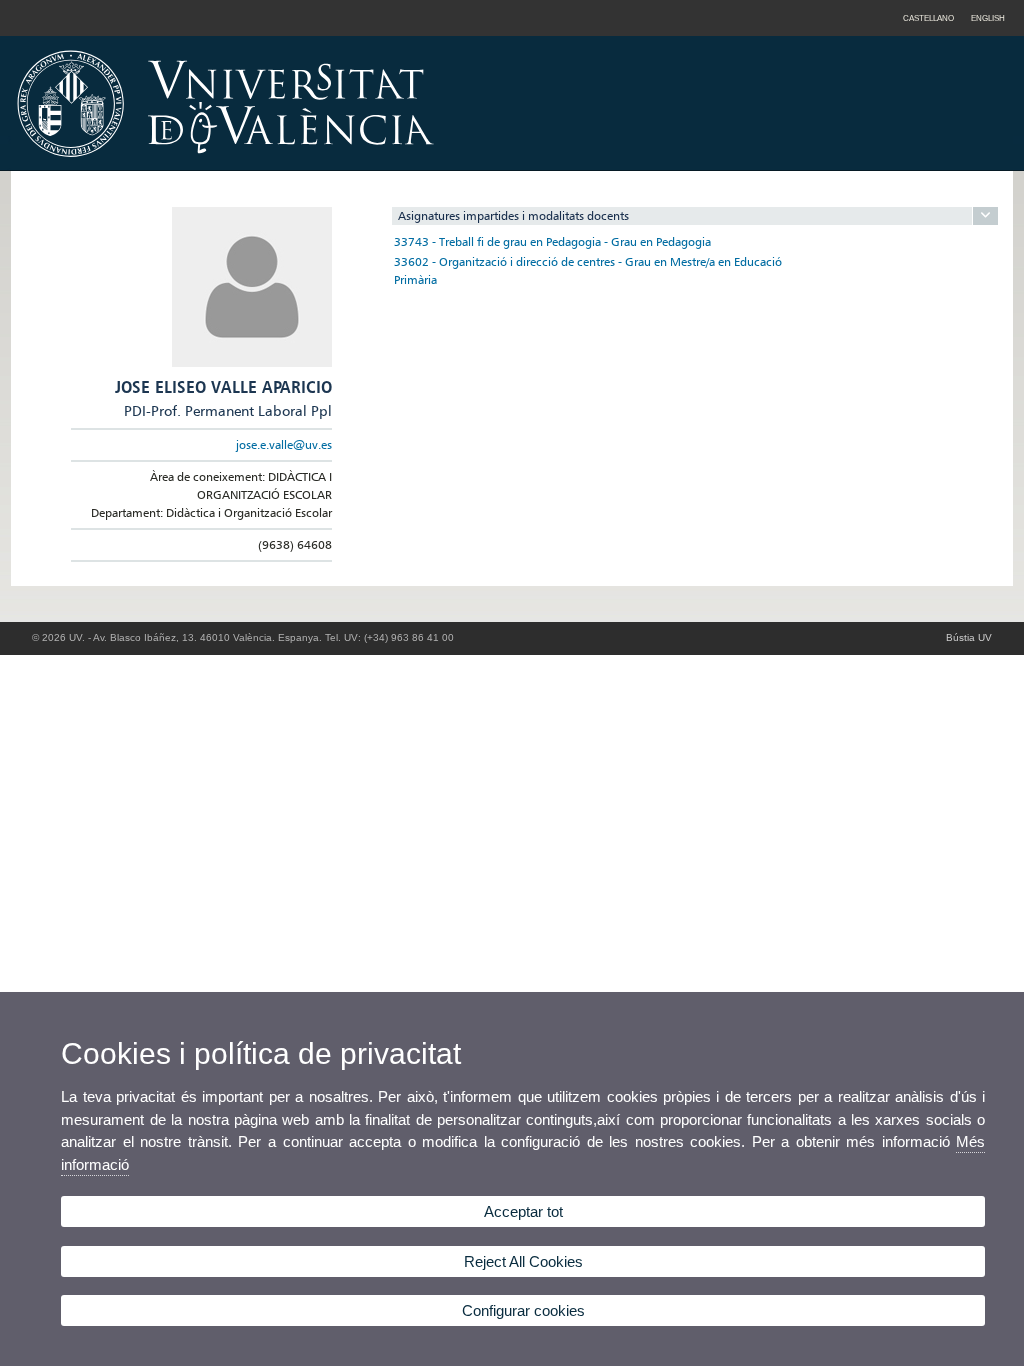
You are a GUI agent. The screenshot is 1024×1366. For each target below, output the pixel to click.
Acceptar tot (523, 1211)
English (988, 18)
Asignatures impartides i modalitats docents (513, 215)
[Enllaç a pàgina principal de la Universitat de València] (396, 164)
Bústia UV (969, 637)
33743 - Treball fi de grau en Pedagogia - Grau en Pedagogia (552, 241)
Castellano (928, 18)
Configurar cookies (523, 1310)
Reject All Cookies (523, 1261)
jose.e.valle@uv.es (284, 444)
